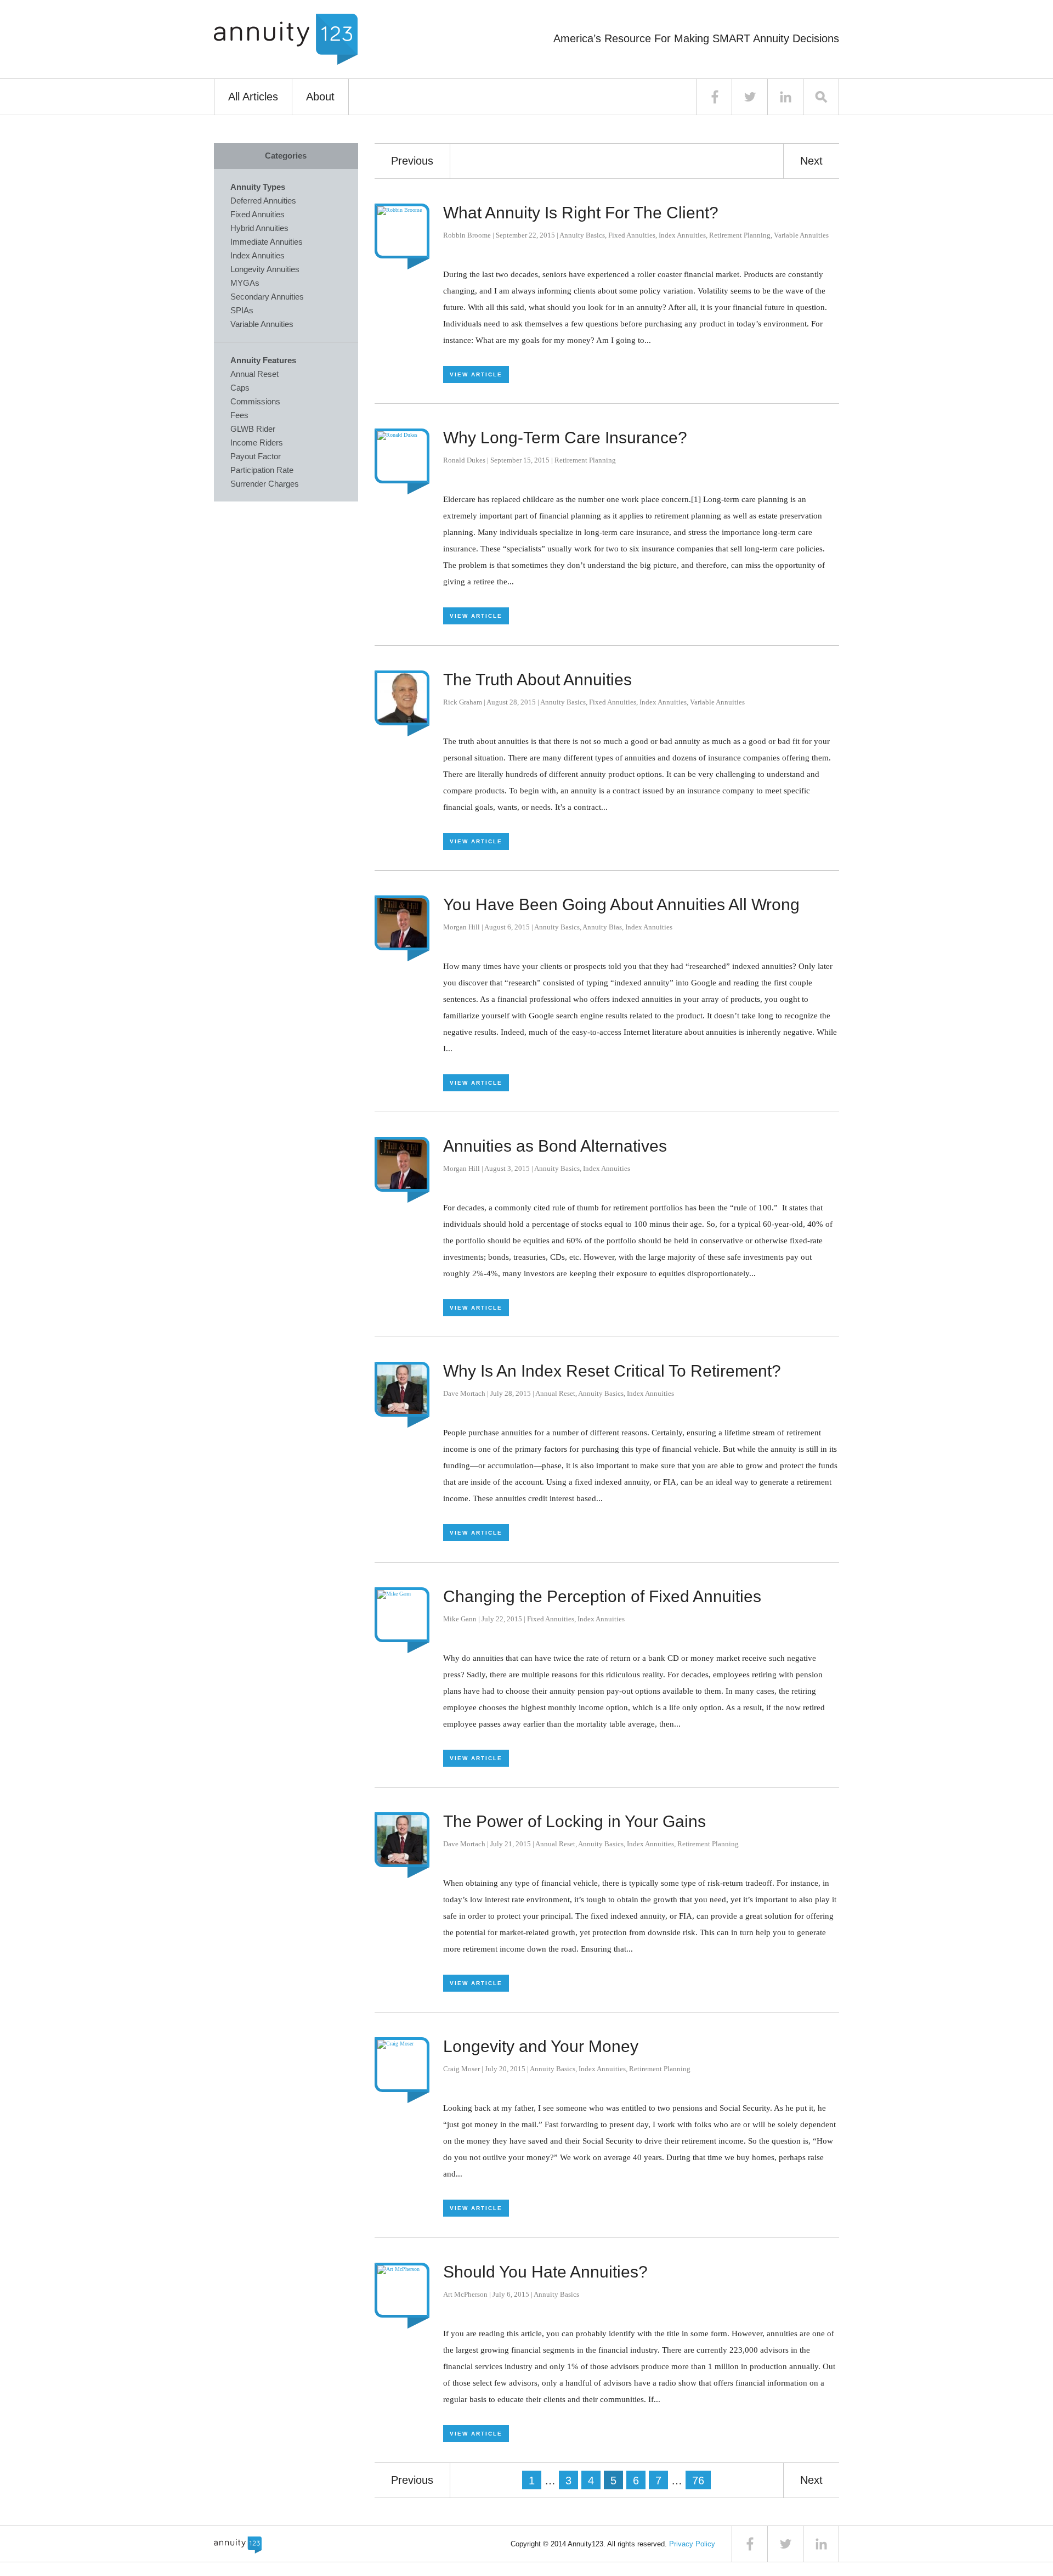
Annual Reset (555, 1393)
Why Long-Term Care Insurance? (565, 438)
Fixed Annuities (632, 235)
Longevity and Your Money (541, 2046)
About (320, 97)
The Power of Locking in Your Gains (574, 1821)
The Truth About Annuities (537, 680)
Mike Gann (460, 1619)
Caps (240, 388)
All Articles (253, 97)
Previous (412, 161)
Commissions (255, 401)
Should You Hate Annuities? (545, 2272)
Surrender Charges (265, 484)
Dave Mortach (464, 1393)
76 (698, 2481)
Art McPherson (465, 2294)
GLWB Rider (253, 429)
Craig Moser (462, 2069)
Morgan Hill (462, 927)
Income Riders (257, 443)
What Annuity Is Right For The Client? (581, 213)
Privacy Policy (692, 2544)
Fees (239, 415)
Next (811, 161)
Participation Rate (262, 470)
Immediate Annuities (267, 242)
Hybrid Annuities (259, 228)
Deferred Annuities (263, 201)
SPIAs (242, 310)
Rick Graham (463, 702)
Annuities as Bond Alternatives (555, 1146)
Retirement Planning (740, 235)
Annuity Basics (582, 235)
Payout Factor (256, 456)
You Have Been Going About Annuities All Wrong (621, 904)
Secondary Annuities (267, 297)
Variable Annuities (801, 235)
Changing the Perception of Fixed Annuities (602, 1596)
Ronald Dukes (464, 460)
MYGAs (245, 283)
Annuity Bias (602, 927)
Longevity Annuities (265, 269)
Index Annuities (682, 235)
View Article (476, 374)
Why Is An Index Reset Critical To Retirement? (612, 1371)
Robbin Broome (467, 235)
